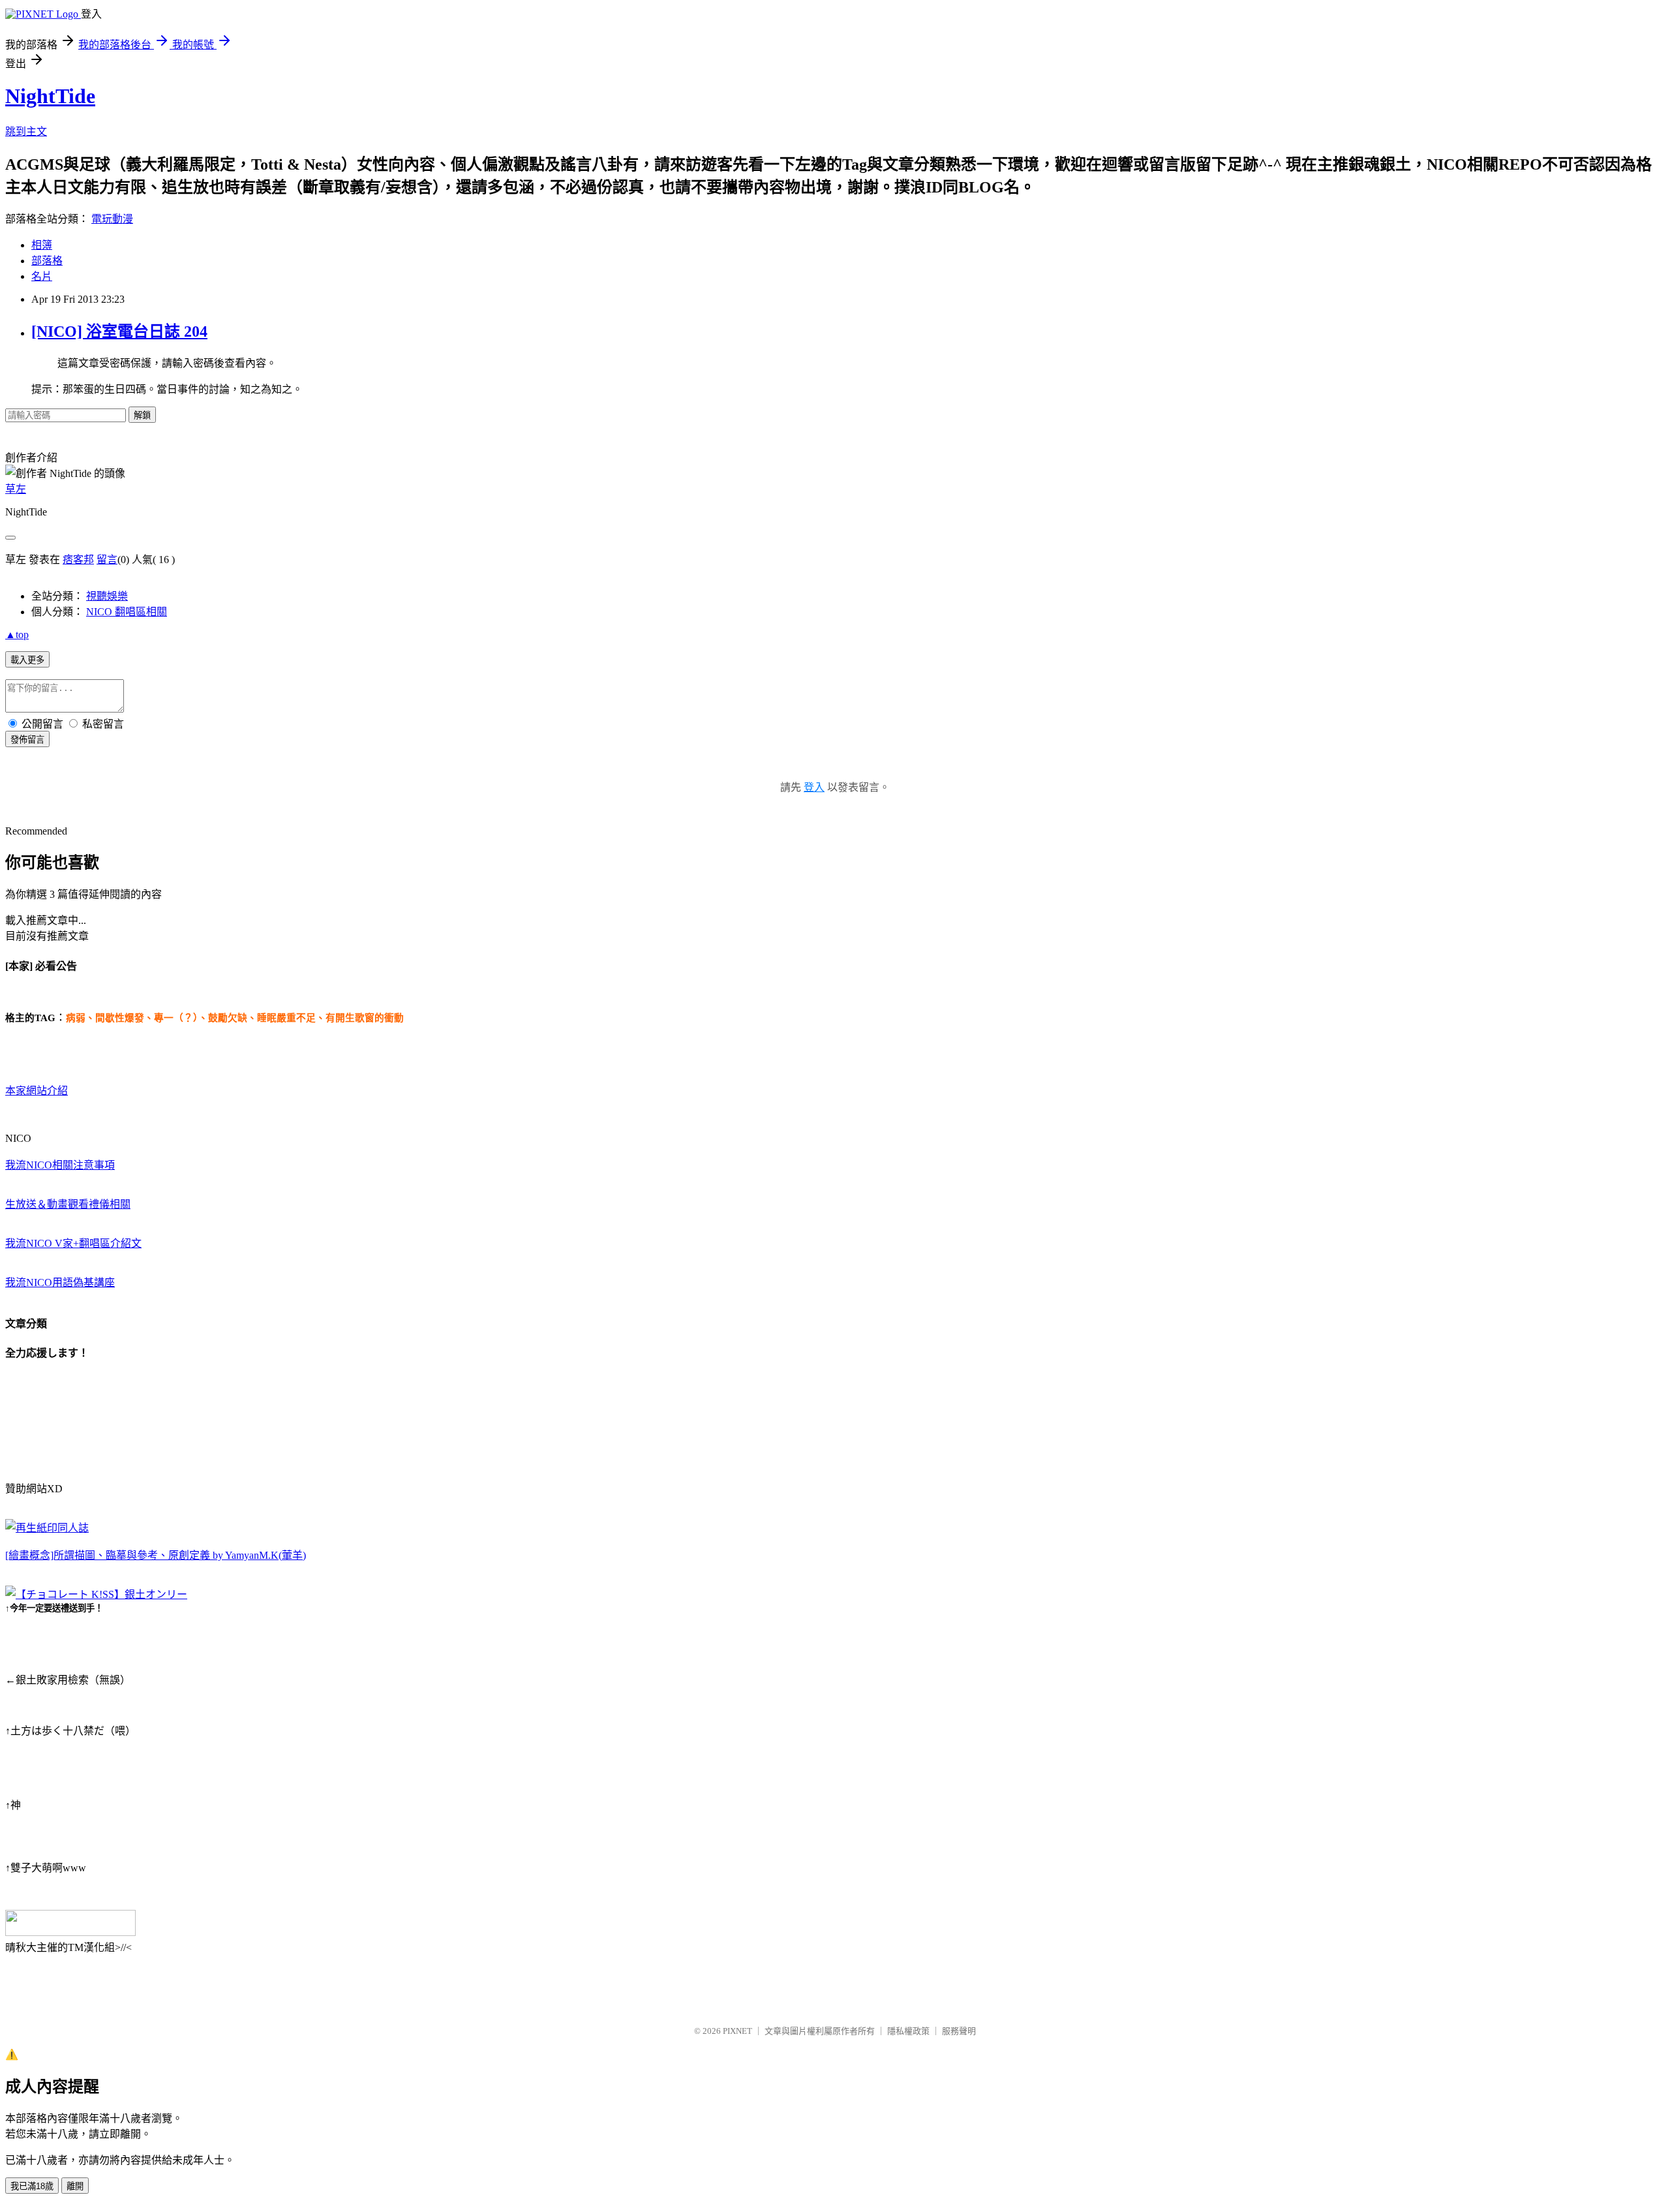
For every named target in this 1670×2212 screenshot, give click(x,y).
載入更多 (27, 660)
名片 (42, 276)
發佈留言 (27, 740)
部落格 (47, 261)
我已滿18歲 (32, 2186)
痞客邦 (78, 560)
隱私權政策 (908, 2031)
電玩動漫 (112, 219)
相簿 (42, 245)
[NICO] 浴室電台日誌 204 (119, 331)
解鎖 (142, 415)
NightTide (50, 96)
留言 (107, 560)
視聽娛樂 (107, 596)
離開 (75, 2186)
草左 (16, 489)
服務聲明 (959, 2031)
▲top (17, 635)
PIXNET (737, 2031)
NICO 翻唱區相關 (127, 612)
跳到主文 (26, 131)
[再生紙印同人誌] (47, 1528)
